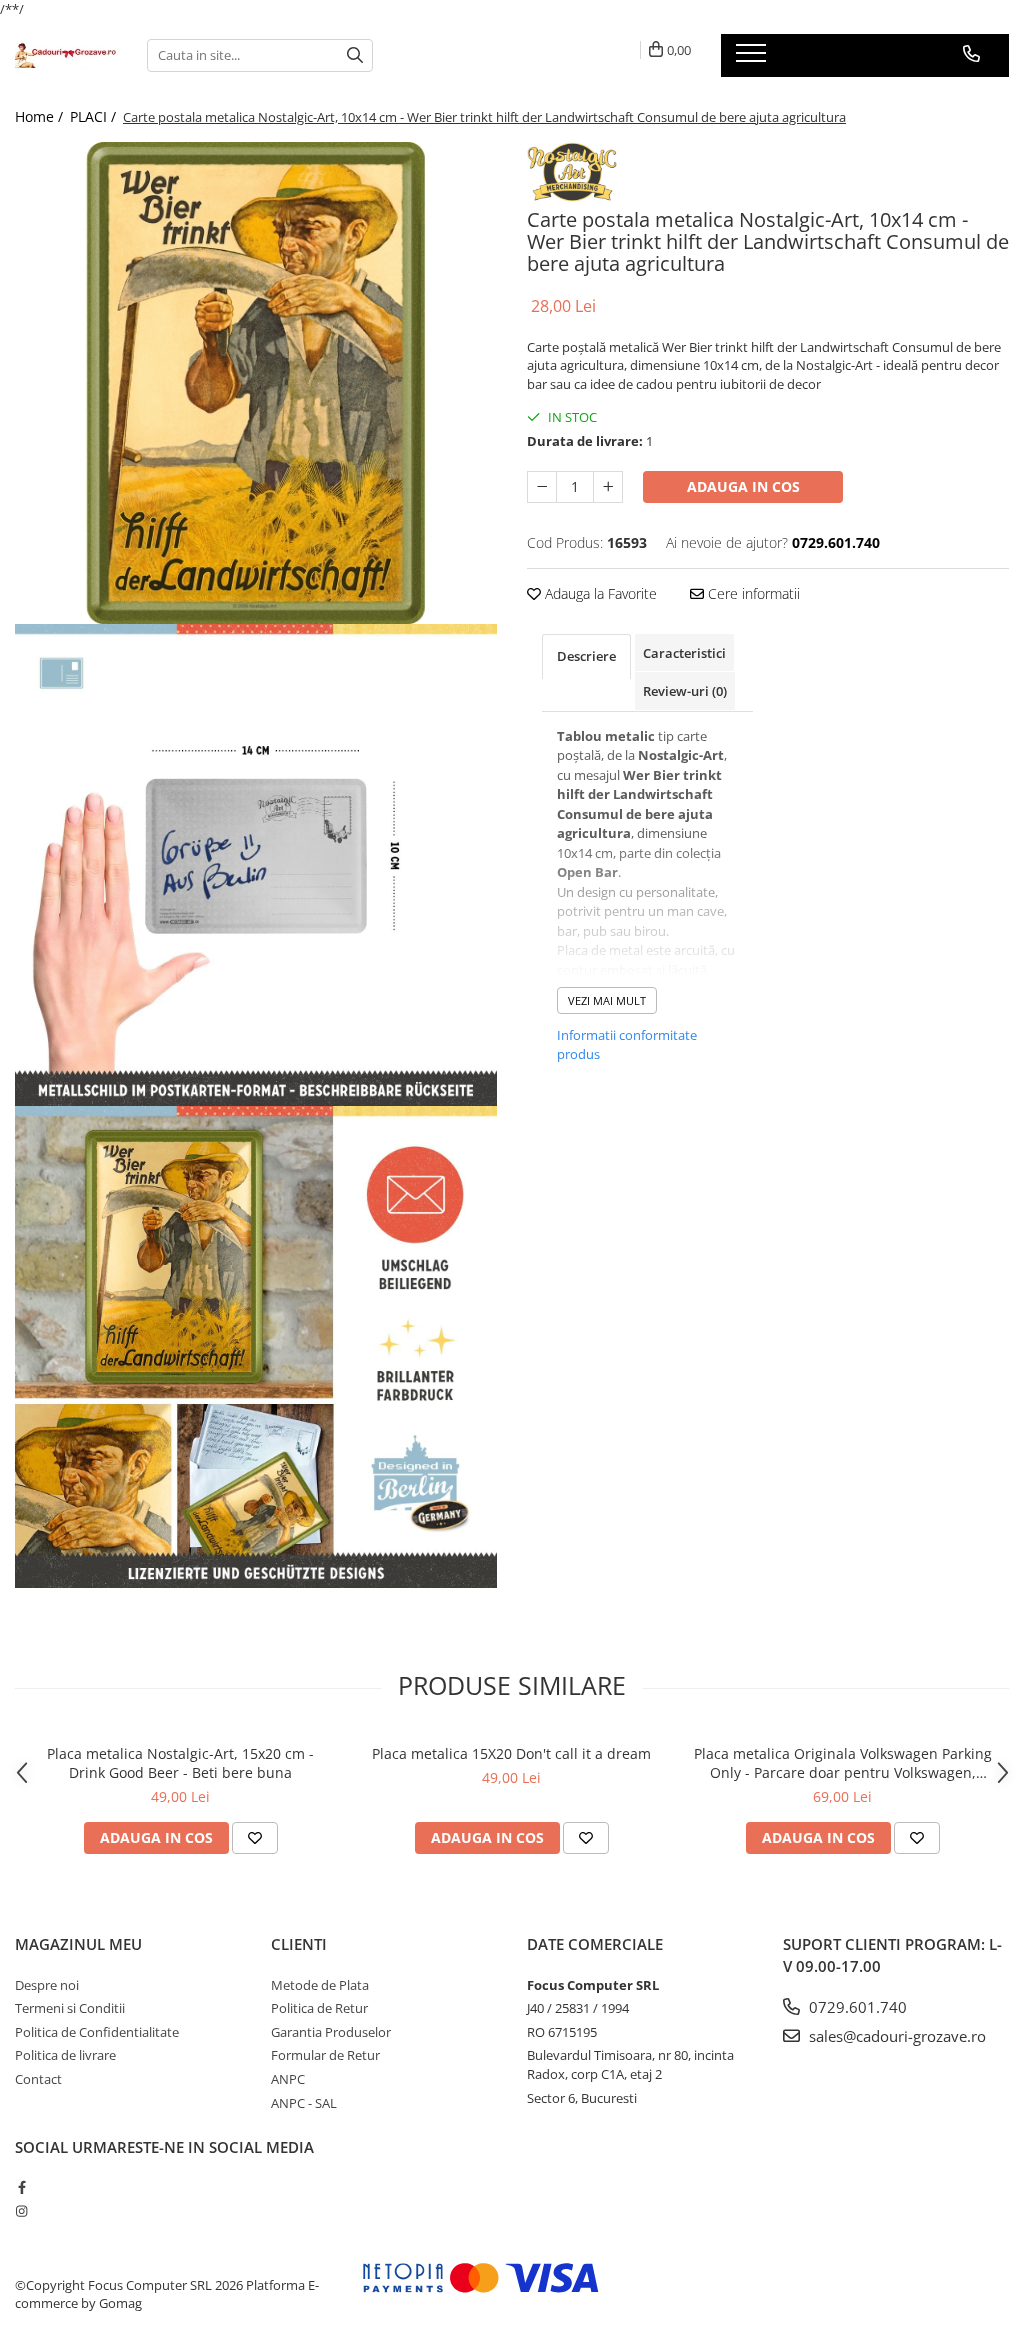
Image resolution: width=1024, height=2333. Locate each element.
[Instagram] (21, 2211)
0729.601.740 (856, 2007)
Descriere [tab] (586, 656)
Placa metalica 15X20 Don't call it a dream (511, 1753)
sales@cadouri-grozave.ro (895, 2036)
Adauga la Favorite (599, 593)
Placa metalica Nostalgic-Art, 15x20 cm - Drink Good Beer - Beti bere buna (180, 1763)
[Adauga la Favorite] (255, 1838)
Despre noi (47, 1985)
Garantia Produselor (331, 2032)
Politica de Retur (319, 2008)
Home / (41, 116)
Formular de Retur (325, 2055)
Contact (38, 2079)
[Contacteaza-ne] (971, 54)
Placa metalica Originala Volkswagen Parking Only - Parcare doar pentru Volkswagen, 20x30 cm (843, 1763)
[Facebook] (21, 2187)
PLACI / (95, 116)
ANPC (288, 2079)
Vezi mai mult (607, 1000)
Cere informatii (752, 593)
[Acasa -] (66, 55)
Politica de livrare (65, 2055)
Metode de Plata (320, 1985)
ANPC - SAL (304, 2103)
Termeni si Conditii (70, 2008)
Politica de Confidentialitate (97, 2032)
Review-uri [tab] (685, 691)
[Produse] (753, 59)
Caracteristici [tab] (684, 653)
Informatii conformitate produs (627, 1045)
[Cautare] (355, 55)
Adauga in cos (743, 486)
